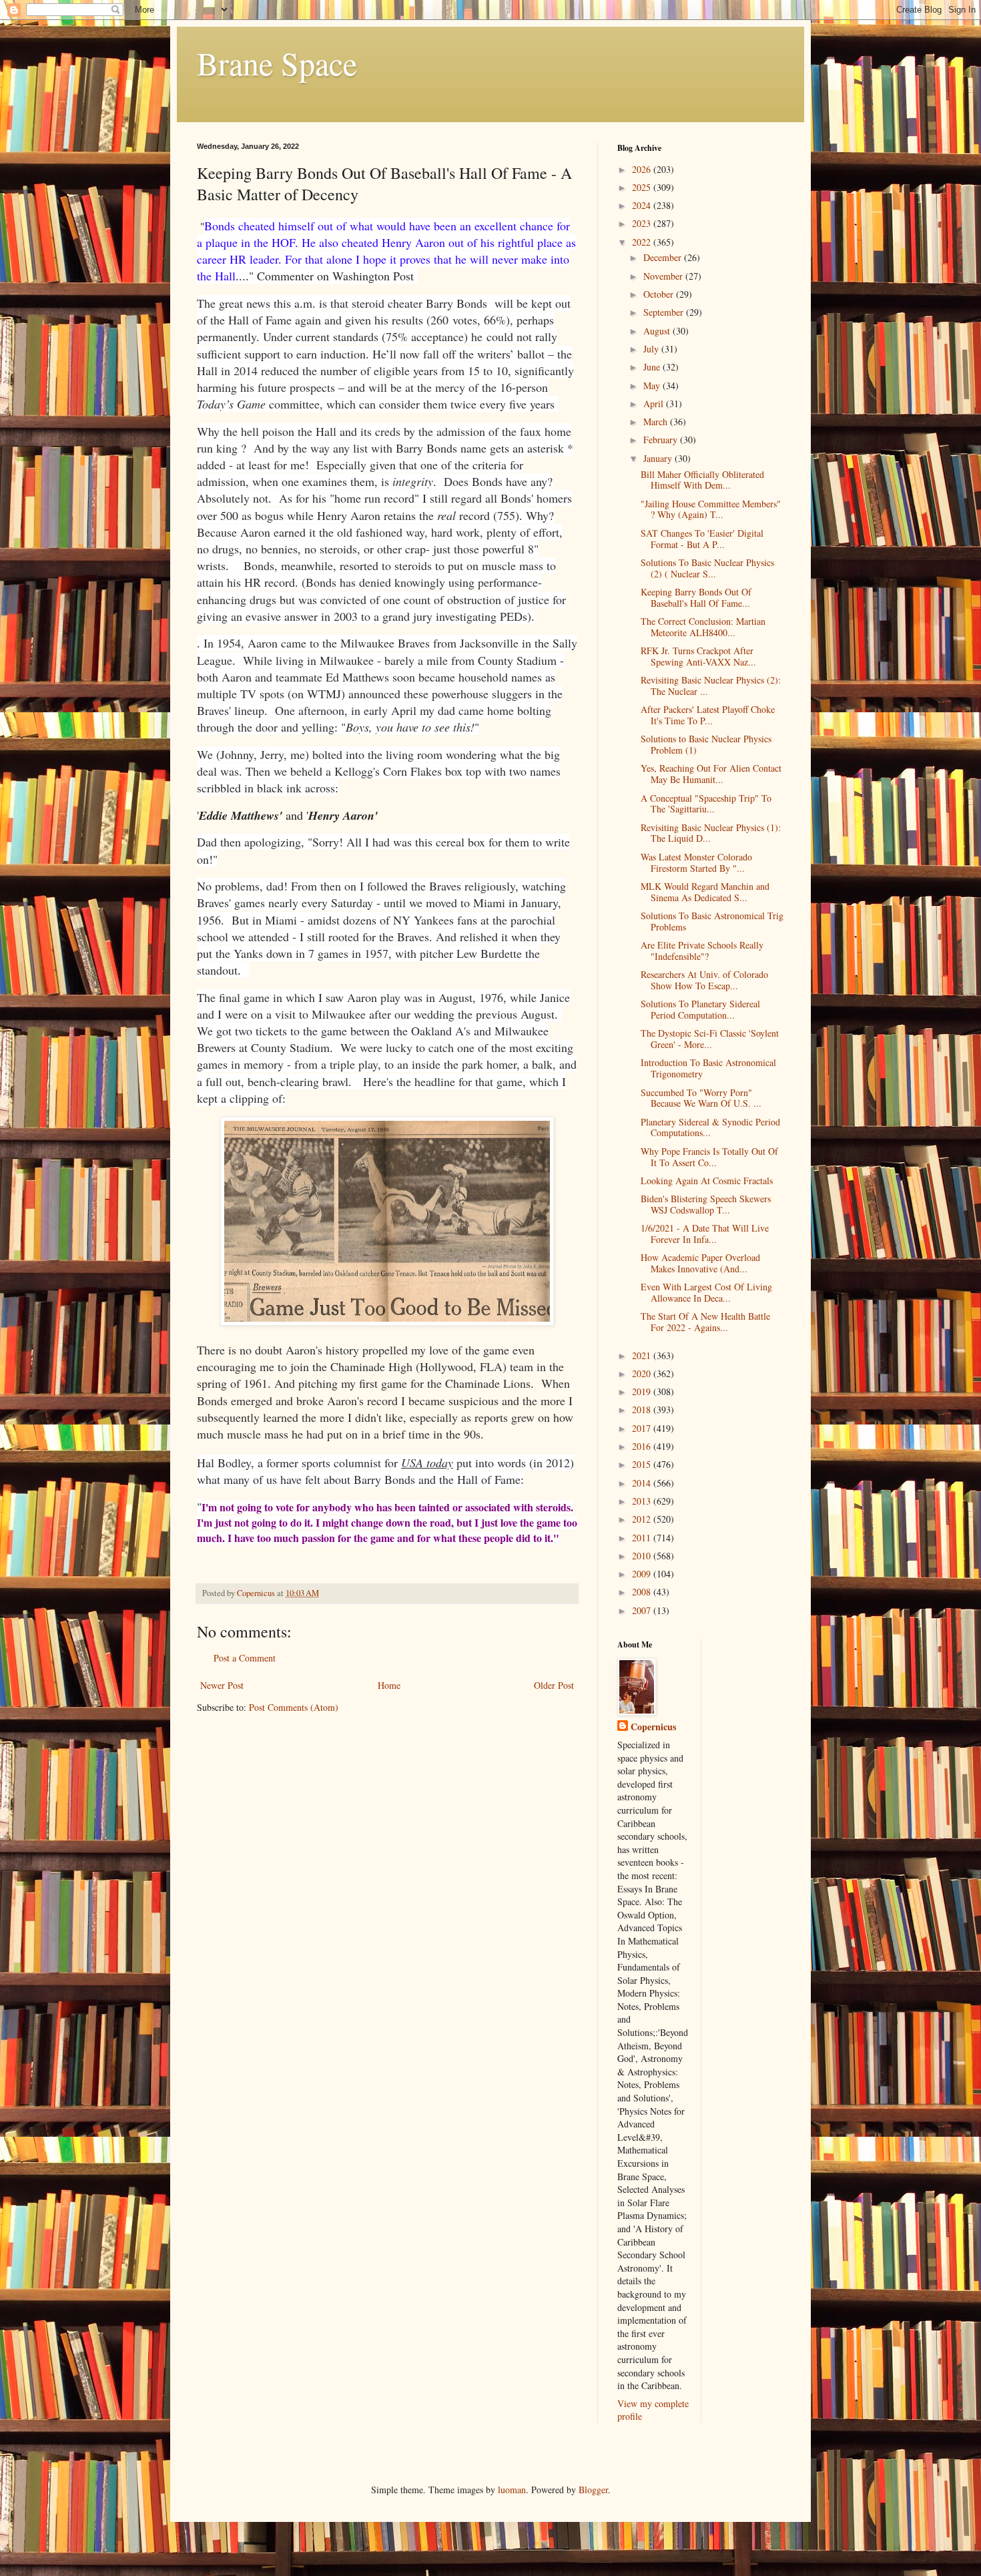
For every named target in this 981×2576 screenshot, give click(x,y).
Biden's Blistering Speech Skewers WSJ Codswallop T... (706, 1204)
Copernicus (653, 1727)
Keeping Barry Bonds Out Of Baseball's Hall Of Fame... (696, 597)
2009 (643, 1574)
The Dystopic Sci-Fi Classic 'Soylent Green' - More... (710, 1039)
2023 (643, 223)
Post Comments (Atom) (294, 1707)
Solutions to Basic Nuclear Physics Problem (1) (706, 744)
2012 (643, 1519)
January (659, 458)
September (665, 312)
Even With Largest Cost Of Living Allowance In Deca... (706, 1292)
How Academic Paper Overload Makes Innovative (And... (700, 1263)
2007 (643, 1610)
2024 (643, 205)
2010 (643, 1556)
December (664, 257)
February (662, 440)
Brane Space (277, 63)
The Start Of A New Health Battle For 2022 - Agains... (705, 1322)
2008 (643, 1592)
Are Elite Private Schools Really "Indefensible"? (702, 951)
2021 (643, 1355)
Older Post (554, 1685)
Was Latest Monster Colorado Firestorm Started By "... (696, 862)
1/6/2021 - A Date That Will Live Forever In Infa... (705, 1234)
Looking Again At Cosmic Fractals (707, 1181)
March (657, 422)
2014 (643, 1483)
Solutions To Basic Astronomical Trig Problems (712, 921)
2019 (643, 1391)
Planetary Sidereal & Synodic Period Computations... (710, 1127)
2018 (643, 1409)
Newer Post (222, 1685)
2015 (643, 1464)
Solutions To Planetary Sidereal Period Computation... (700, 1009)
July (652, 349)
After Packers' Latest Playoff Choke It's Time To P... (708, 715)
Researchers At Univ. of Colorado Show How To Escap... (704, 980)
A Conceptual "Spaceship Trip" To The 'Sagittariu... (706, 804)
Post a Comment (245, 1658)
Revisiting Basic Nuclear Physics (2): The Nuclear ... (711, 686)
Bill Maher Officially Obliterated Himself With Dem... (702, 480)
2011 (643, 1538)
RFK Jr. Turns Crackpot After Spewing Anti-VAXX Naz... (698, 656)
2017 (643, 1428)
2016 (643, 1446)
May (653, 385)
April (655, 404)
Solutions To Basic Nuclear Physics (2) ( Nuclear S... (707, 568)
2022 (643, 242)
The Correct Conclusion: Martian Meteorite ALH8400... (703, 627)
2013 (643, 1501)
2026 (643, 169)
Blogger (593, 2490)
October (660, 294)
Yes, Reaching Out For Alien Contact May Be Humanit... (711, 774)
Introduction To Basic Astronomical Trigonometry (708, 1068)
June (653, 367)
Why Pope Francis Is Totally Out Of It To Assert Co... (709, 1157)
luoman (512, 2490)
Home (389, 1685)
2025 (643, 187)
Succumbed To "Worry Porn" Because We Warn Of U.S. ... (701, 1098)
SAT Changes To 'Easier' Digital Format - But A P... (702, 539)
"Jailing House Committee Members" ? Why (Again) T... (711, 509)
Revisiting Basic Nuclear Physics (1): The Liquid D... (711, 833)
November (664, 276)
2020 (643, 1373)
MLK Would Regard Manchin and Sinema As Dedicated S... (705, 892)
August (658, 331)
